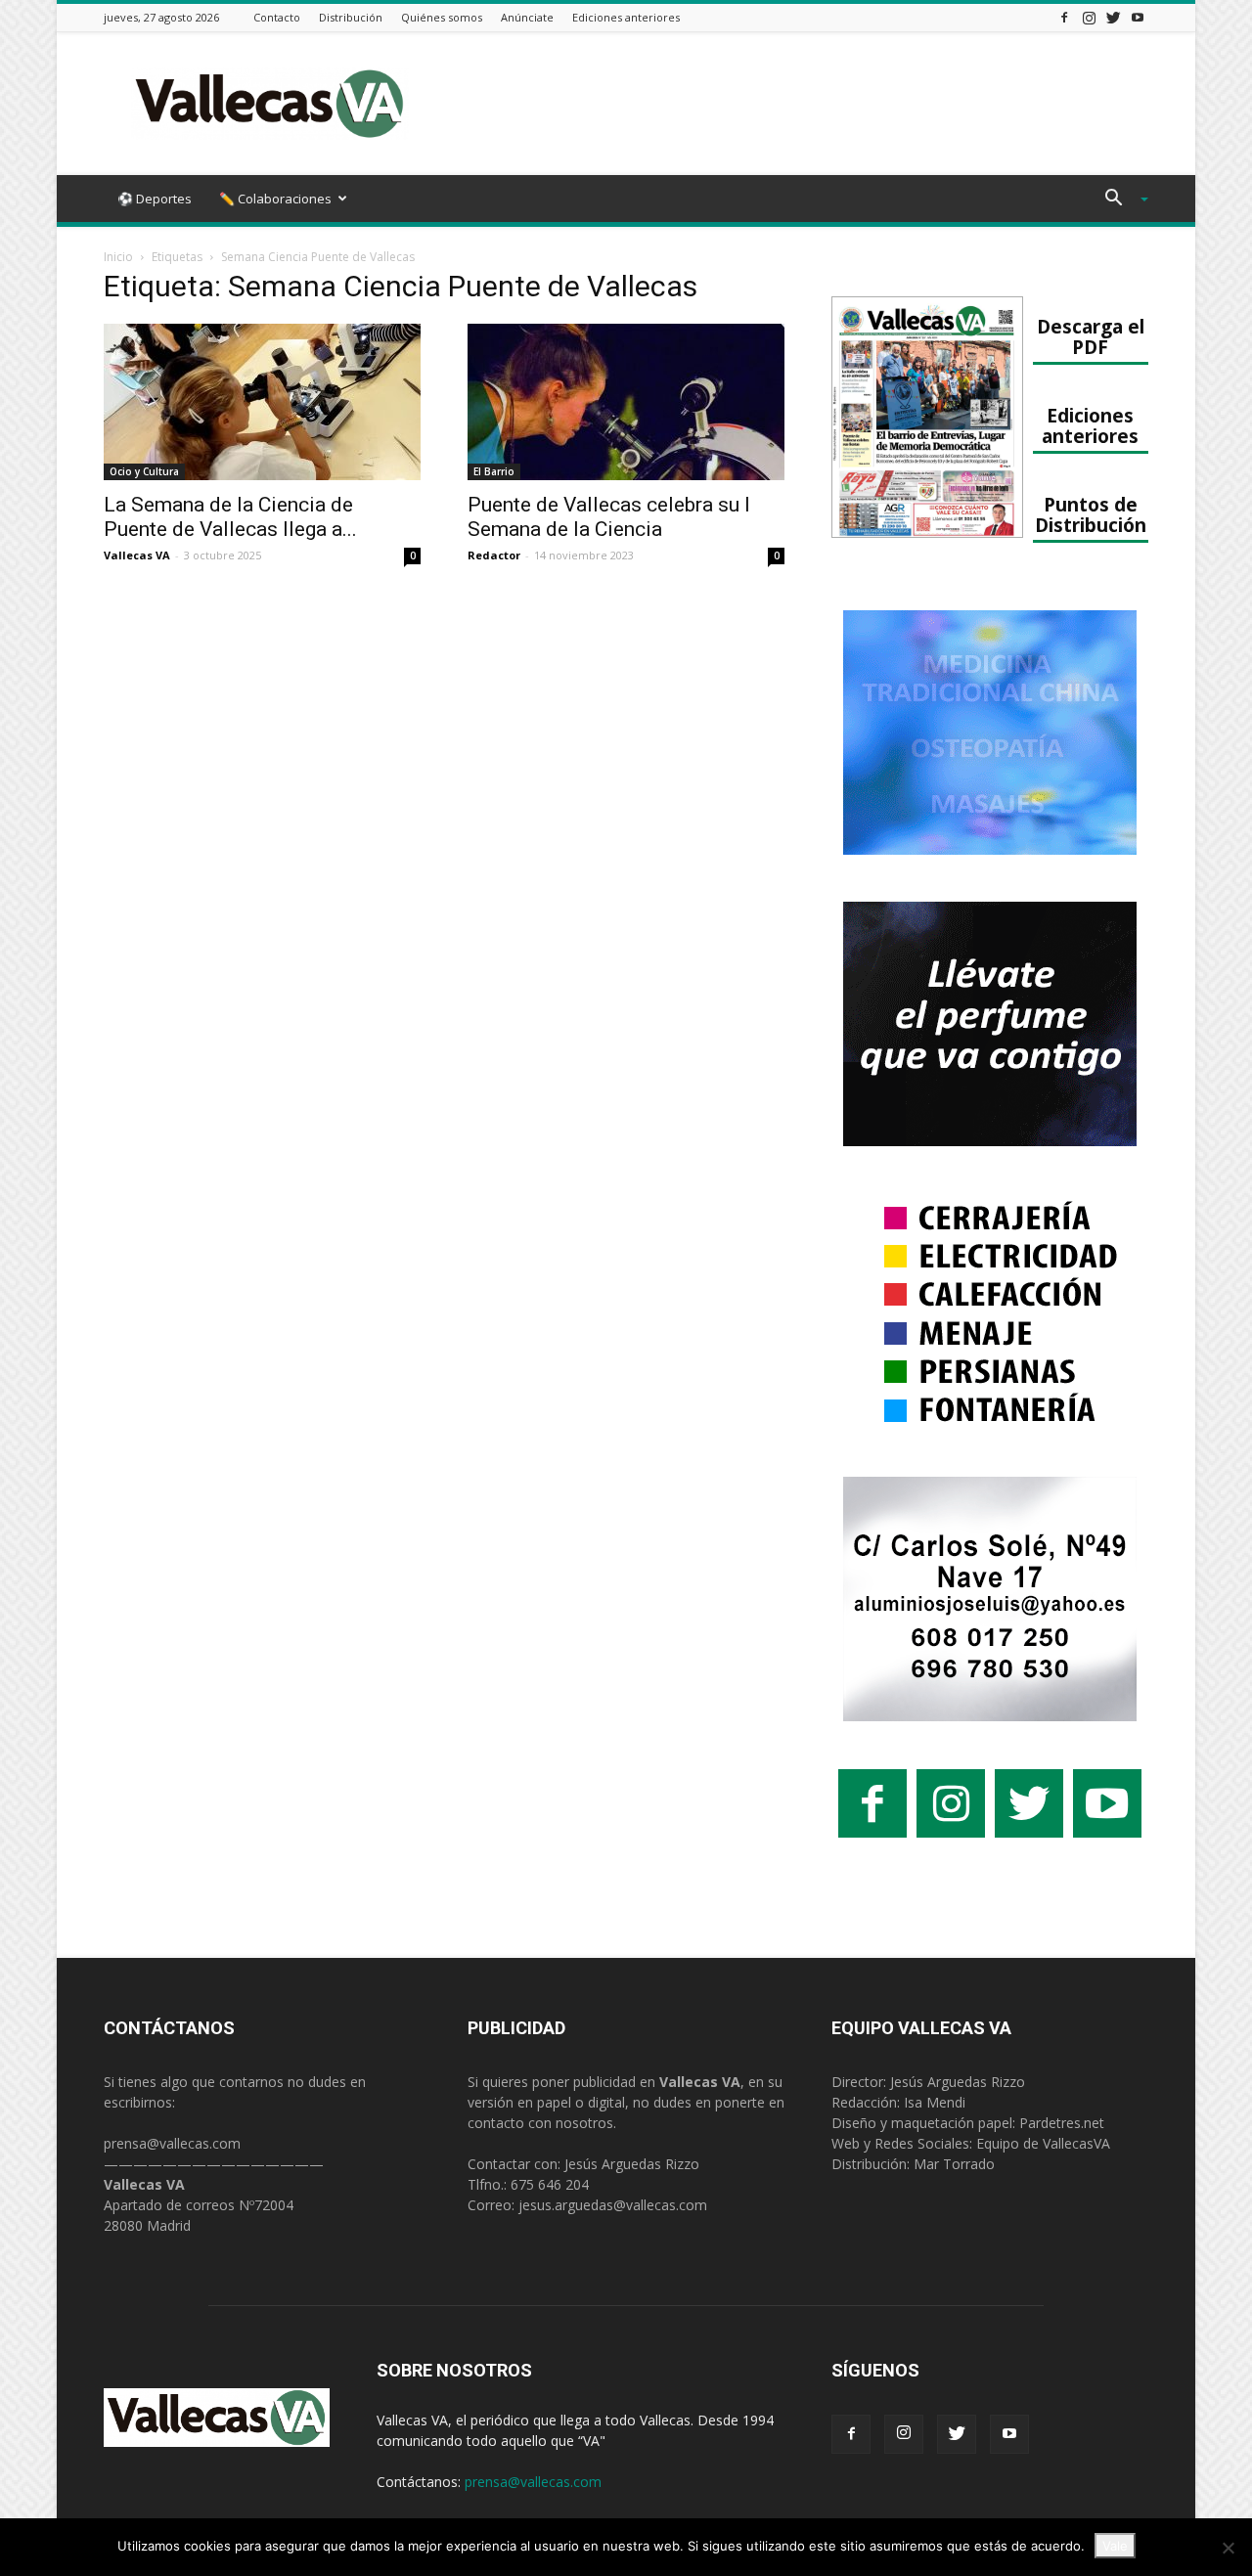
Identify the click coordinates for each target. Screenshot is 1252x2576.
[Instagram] (1089, 17)
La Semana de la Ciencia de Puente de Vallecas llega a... (230, 517)
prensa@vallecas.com (172, 2143)
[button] (1119, 200)
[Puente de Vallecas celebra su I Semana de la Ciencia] (626, 402)
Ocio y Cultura (144, 471)
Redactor (494, 555)
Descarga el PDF (1091, 336)
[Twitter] (1113, 17)
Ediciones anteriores (626, 17)
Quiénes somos (442, 17)
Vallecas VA (137, 555)
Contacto (277, 17)
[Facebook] (1064, 17)
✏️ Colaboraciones (275, 199)
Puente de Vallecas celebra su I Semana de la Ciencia (609, 517)
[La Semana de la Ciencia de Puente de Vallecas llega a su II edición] (262, 402)
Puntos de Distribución (1091, 514)
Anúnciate (527, 17)
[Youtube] (1138, 17)
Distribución (351, 17)
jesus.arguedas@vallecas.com (613, 2205)
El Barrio (494, 471)
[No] (1228, 2548)
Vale (1115, 2546)
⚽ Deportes (155, 199)
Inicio (118, 257)
